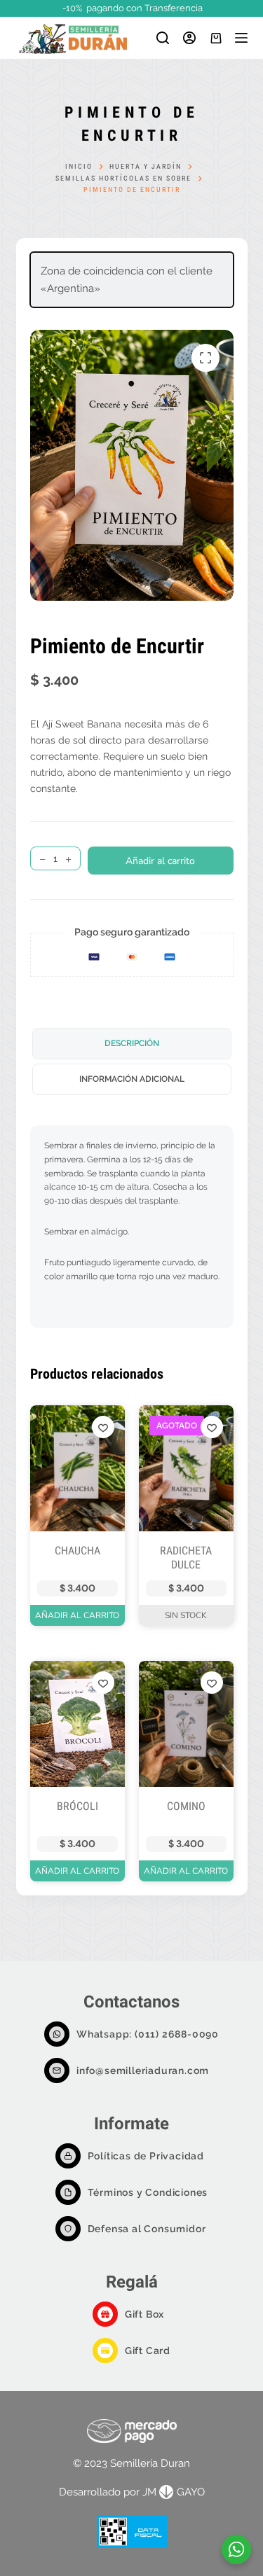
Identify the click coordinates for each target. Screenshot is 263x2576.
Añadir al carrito (160, 861)
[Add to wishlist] (103, 1427)
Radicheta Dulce (186, 1558)
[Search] (163, 38)
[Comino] (186, 1724)
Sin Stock (186, 1615)
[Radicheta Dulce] (186, 1468)
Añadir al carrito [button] (77, 1615)
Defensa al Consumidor (147, 2229)
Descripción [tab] (132, 1043)
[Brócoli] (77, 1724)
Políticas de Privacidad (146, 2156)
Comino (186, 1806)
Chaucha (77, 1551)
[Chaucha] (77, 1468)
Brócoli (77, 1806)
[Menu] (241, 38)
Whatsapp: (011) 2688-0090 (148, 2034)
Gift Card (148, 2351)
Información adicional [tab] (132, 1079)
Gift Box (144, 2314)
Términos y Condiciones (148, 2192)
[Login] (189, 38)
